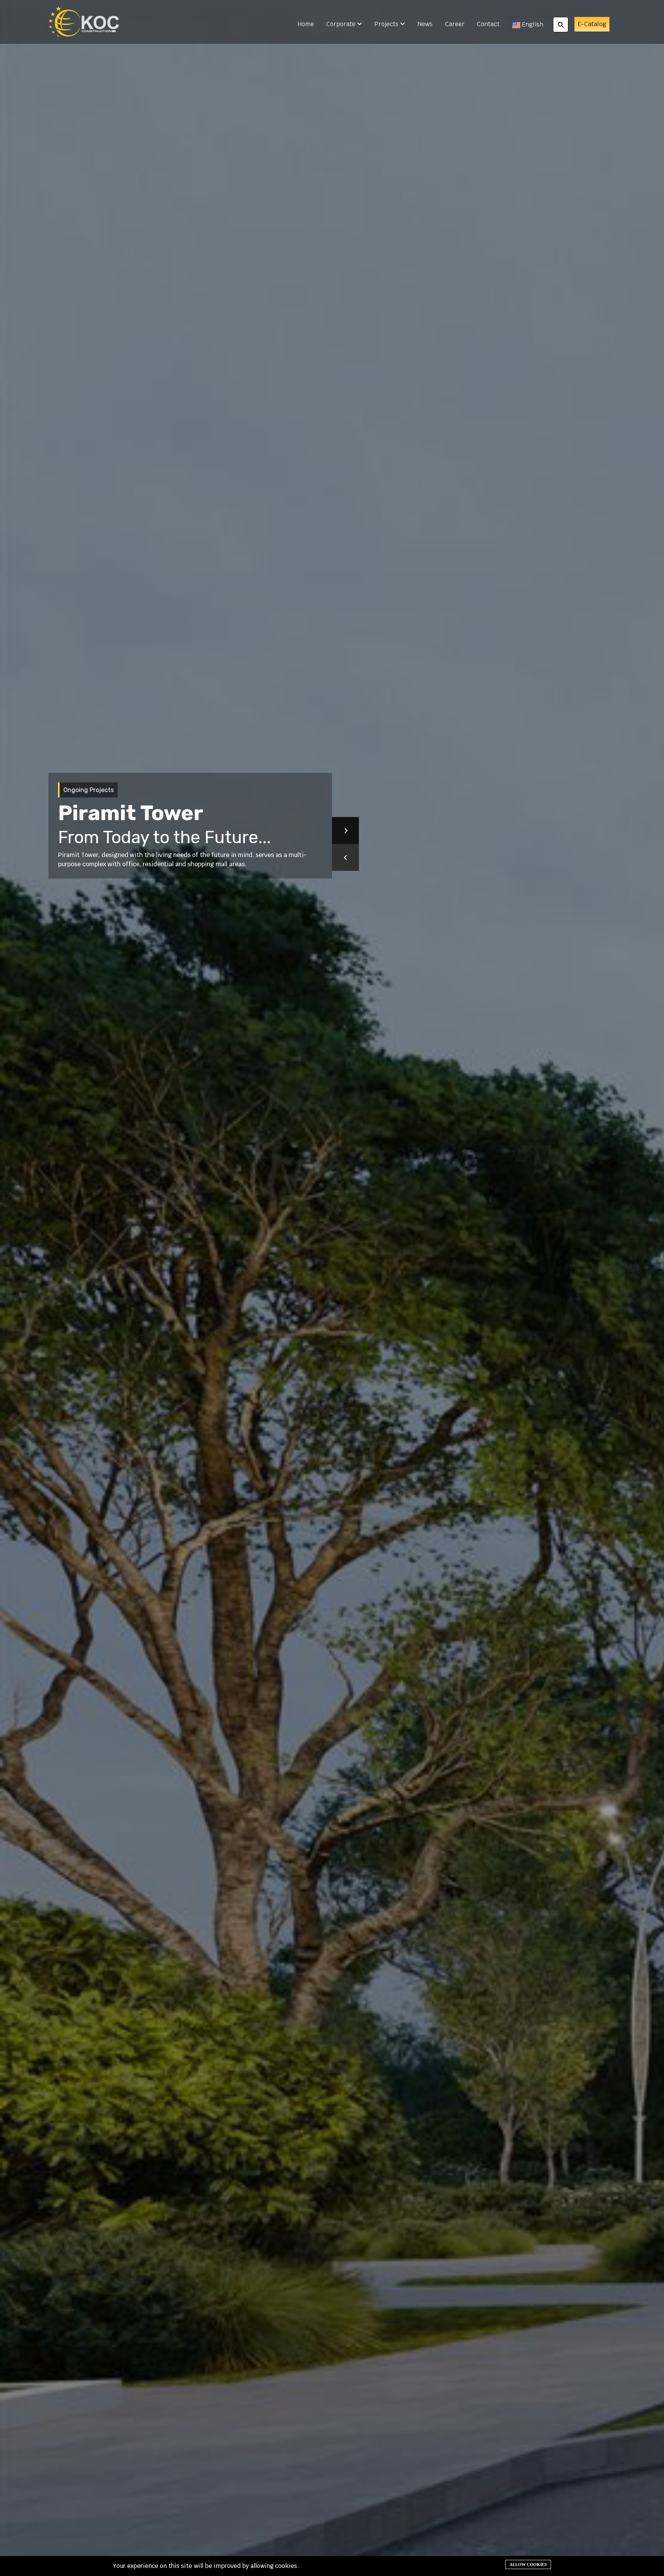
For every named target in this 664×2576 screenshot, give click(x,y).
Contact (488, 24)
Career (455, 24)
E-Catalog (592, 24)
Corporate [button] (342, 24)
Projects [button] (387, 24)
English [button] (532, 24)
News (425, 24)
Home (306, 24)
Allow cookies (528, 2564)
